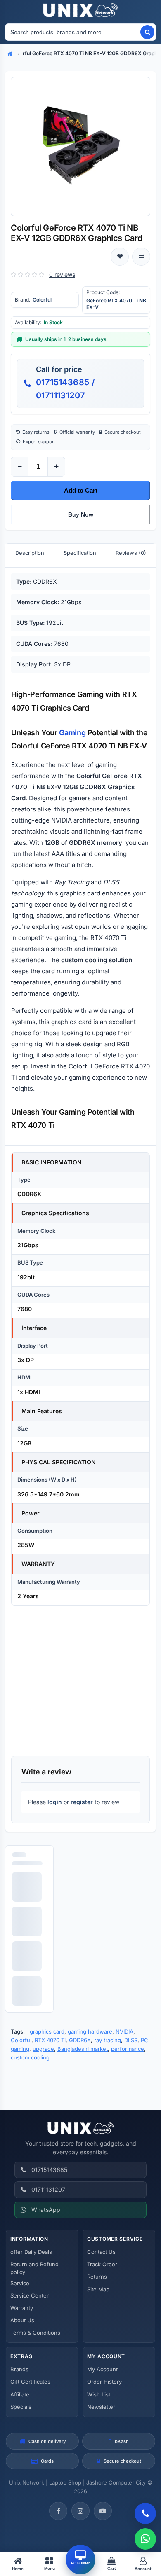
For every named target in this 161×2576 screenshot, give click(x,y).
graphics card (47, 2031)
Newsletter (101, 2407)
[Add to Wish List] (120, 257)
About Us (22, 2320)
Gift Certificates (30, 2382)
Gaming (72, 733)
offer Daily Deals (31, 2252)
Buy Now (81, 514)
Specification (80, 553)
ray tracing (108, 2040)
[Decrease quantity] (20, 467)
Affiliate (20, 2394)
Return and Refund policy (34, 2268)
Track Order (102, 2264)
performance (128, 2049)
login (55, 1802)
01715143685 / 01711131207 (65, 389)
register (82, 1802)
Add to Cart (81, 490)
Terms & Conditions (35, 2333)
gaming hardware (90, 2031)
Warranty (22, 2308)
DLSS (131, 2040)
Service (20, 2283)
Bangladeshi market (83, 2049)
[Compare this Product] (141, 257)
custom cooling (30, 2057)
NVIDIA (124, 2031)
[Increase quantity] (56, 467)
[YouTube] (103, 2511)
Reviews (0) (131, 553)
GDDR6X (80, 2040)
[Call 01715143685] (145, 2513)
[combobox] (72, 32)
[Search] (147, 32)
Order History (104, 2382)
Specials (21, 2407)
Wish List (99, 2394)
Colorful (42, 300)
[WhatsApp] (145, 2539)
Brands (19, 2369)
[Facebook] (58, 2511)
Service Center (30, 2295)
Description (30, 553)
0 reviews (62, 275)
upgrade (43, 2049)
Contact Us (101, 2252)
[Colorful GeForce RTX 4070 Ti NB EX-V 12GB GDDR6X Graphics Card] (80, 147)
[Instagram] (80, 2511)
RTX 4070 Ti (50, 2040)
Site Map (98, 2289)
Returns (97, 2277)
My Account (102, 2369)
